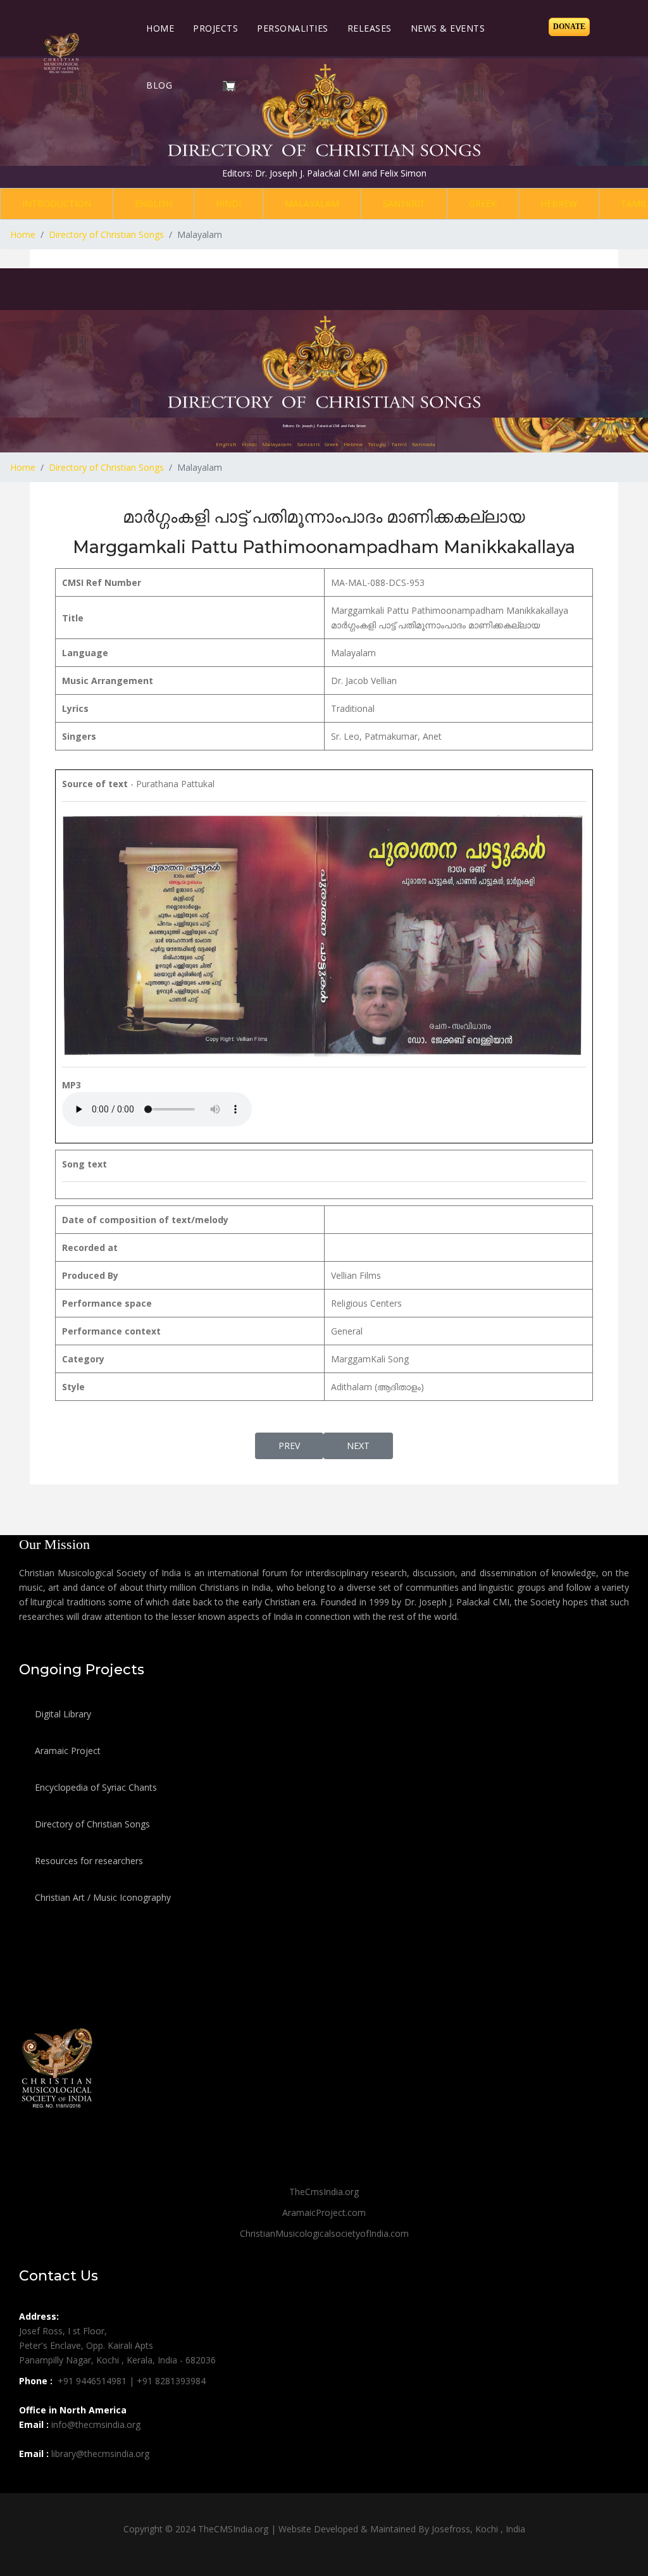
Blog (159, 85)
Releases (370, 28)
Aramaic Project (66, 1751)
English (153, 203)
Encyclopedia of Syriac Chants (95, 1787)
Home (160, 28)
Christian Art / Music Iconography (102, 1897)
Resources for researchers (88, 1861)
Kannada (424, 444)
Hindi (228, 203)
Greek (483, 203)
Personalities (293, 28)
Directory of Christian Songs (91, 1824)
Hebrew (559, 203)
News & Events (448, 28)
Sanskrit (404, 203)
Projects (215, 28)
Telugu (377, 444)
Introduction (57, 203)
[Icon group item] (30, 2482)
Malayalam (312, 203)
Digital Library (62, 1714)
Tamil (399, 444)
